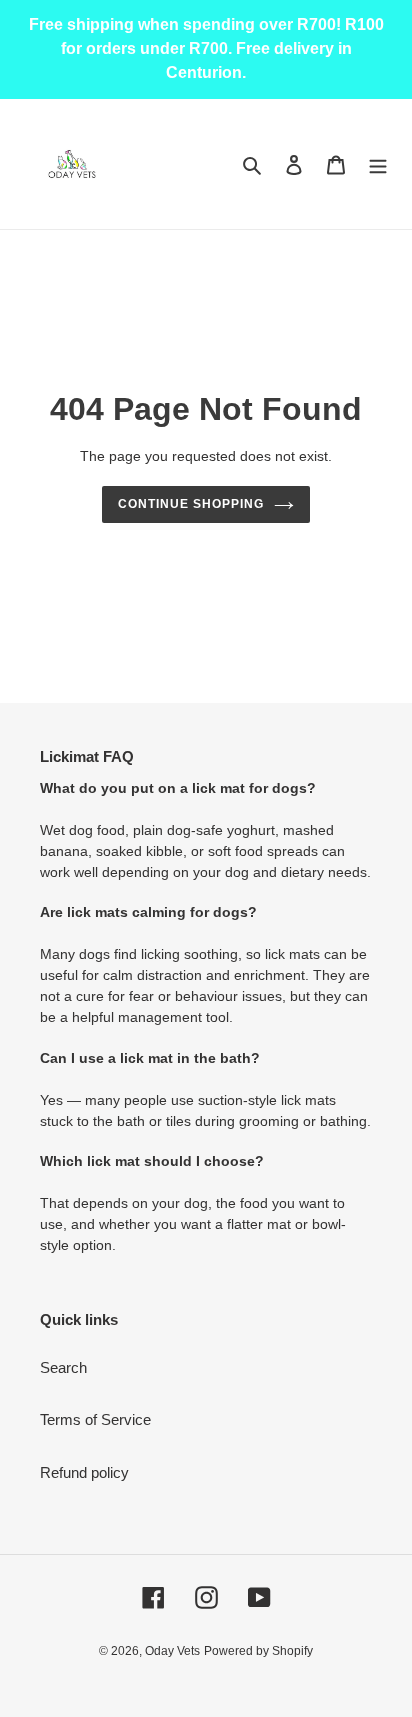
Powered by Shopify (258, 1651)
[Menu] (378, 164)
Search (63, 1367)
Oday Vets (172, 1651)
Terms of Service (95, 1419)
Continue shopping (191, 504)
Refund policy (84, 1472)
